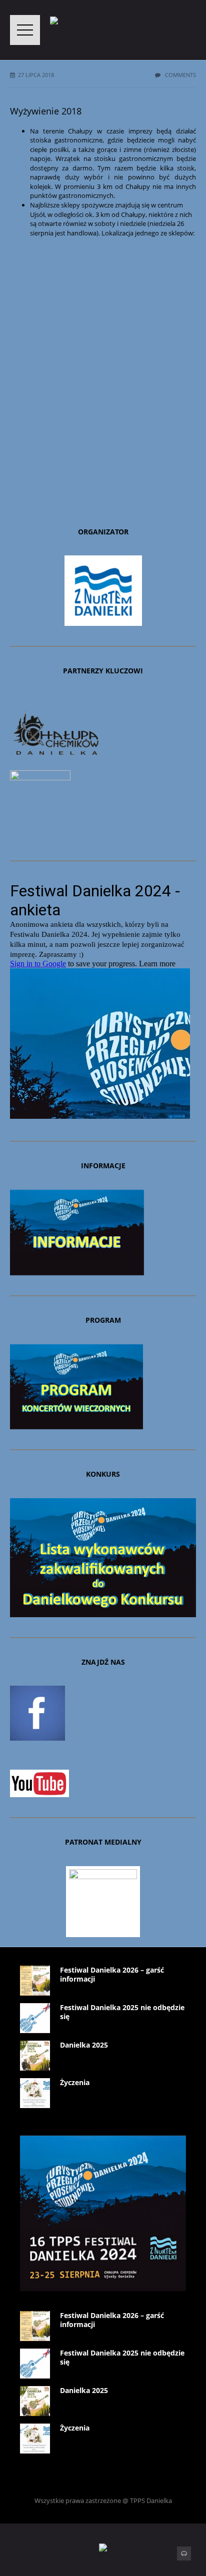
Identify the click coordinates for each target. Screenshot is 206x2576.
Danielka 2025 (84, 2045)
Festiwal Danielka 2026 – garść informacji (112, 1974)
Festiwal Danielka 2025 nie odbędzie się (122, 2012)
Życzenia (75, 2082)
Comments (180, 75)
